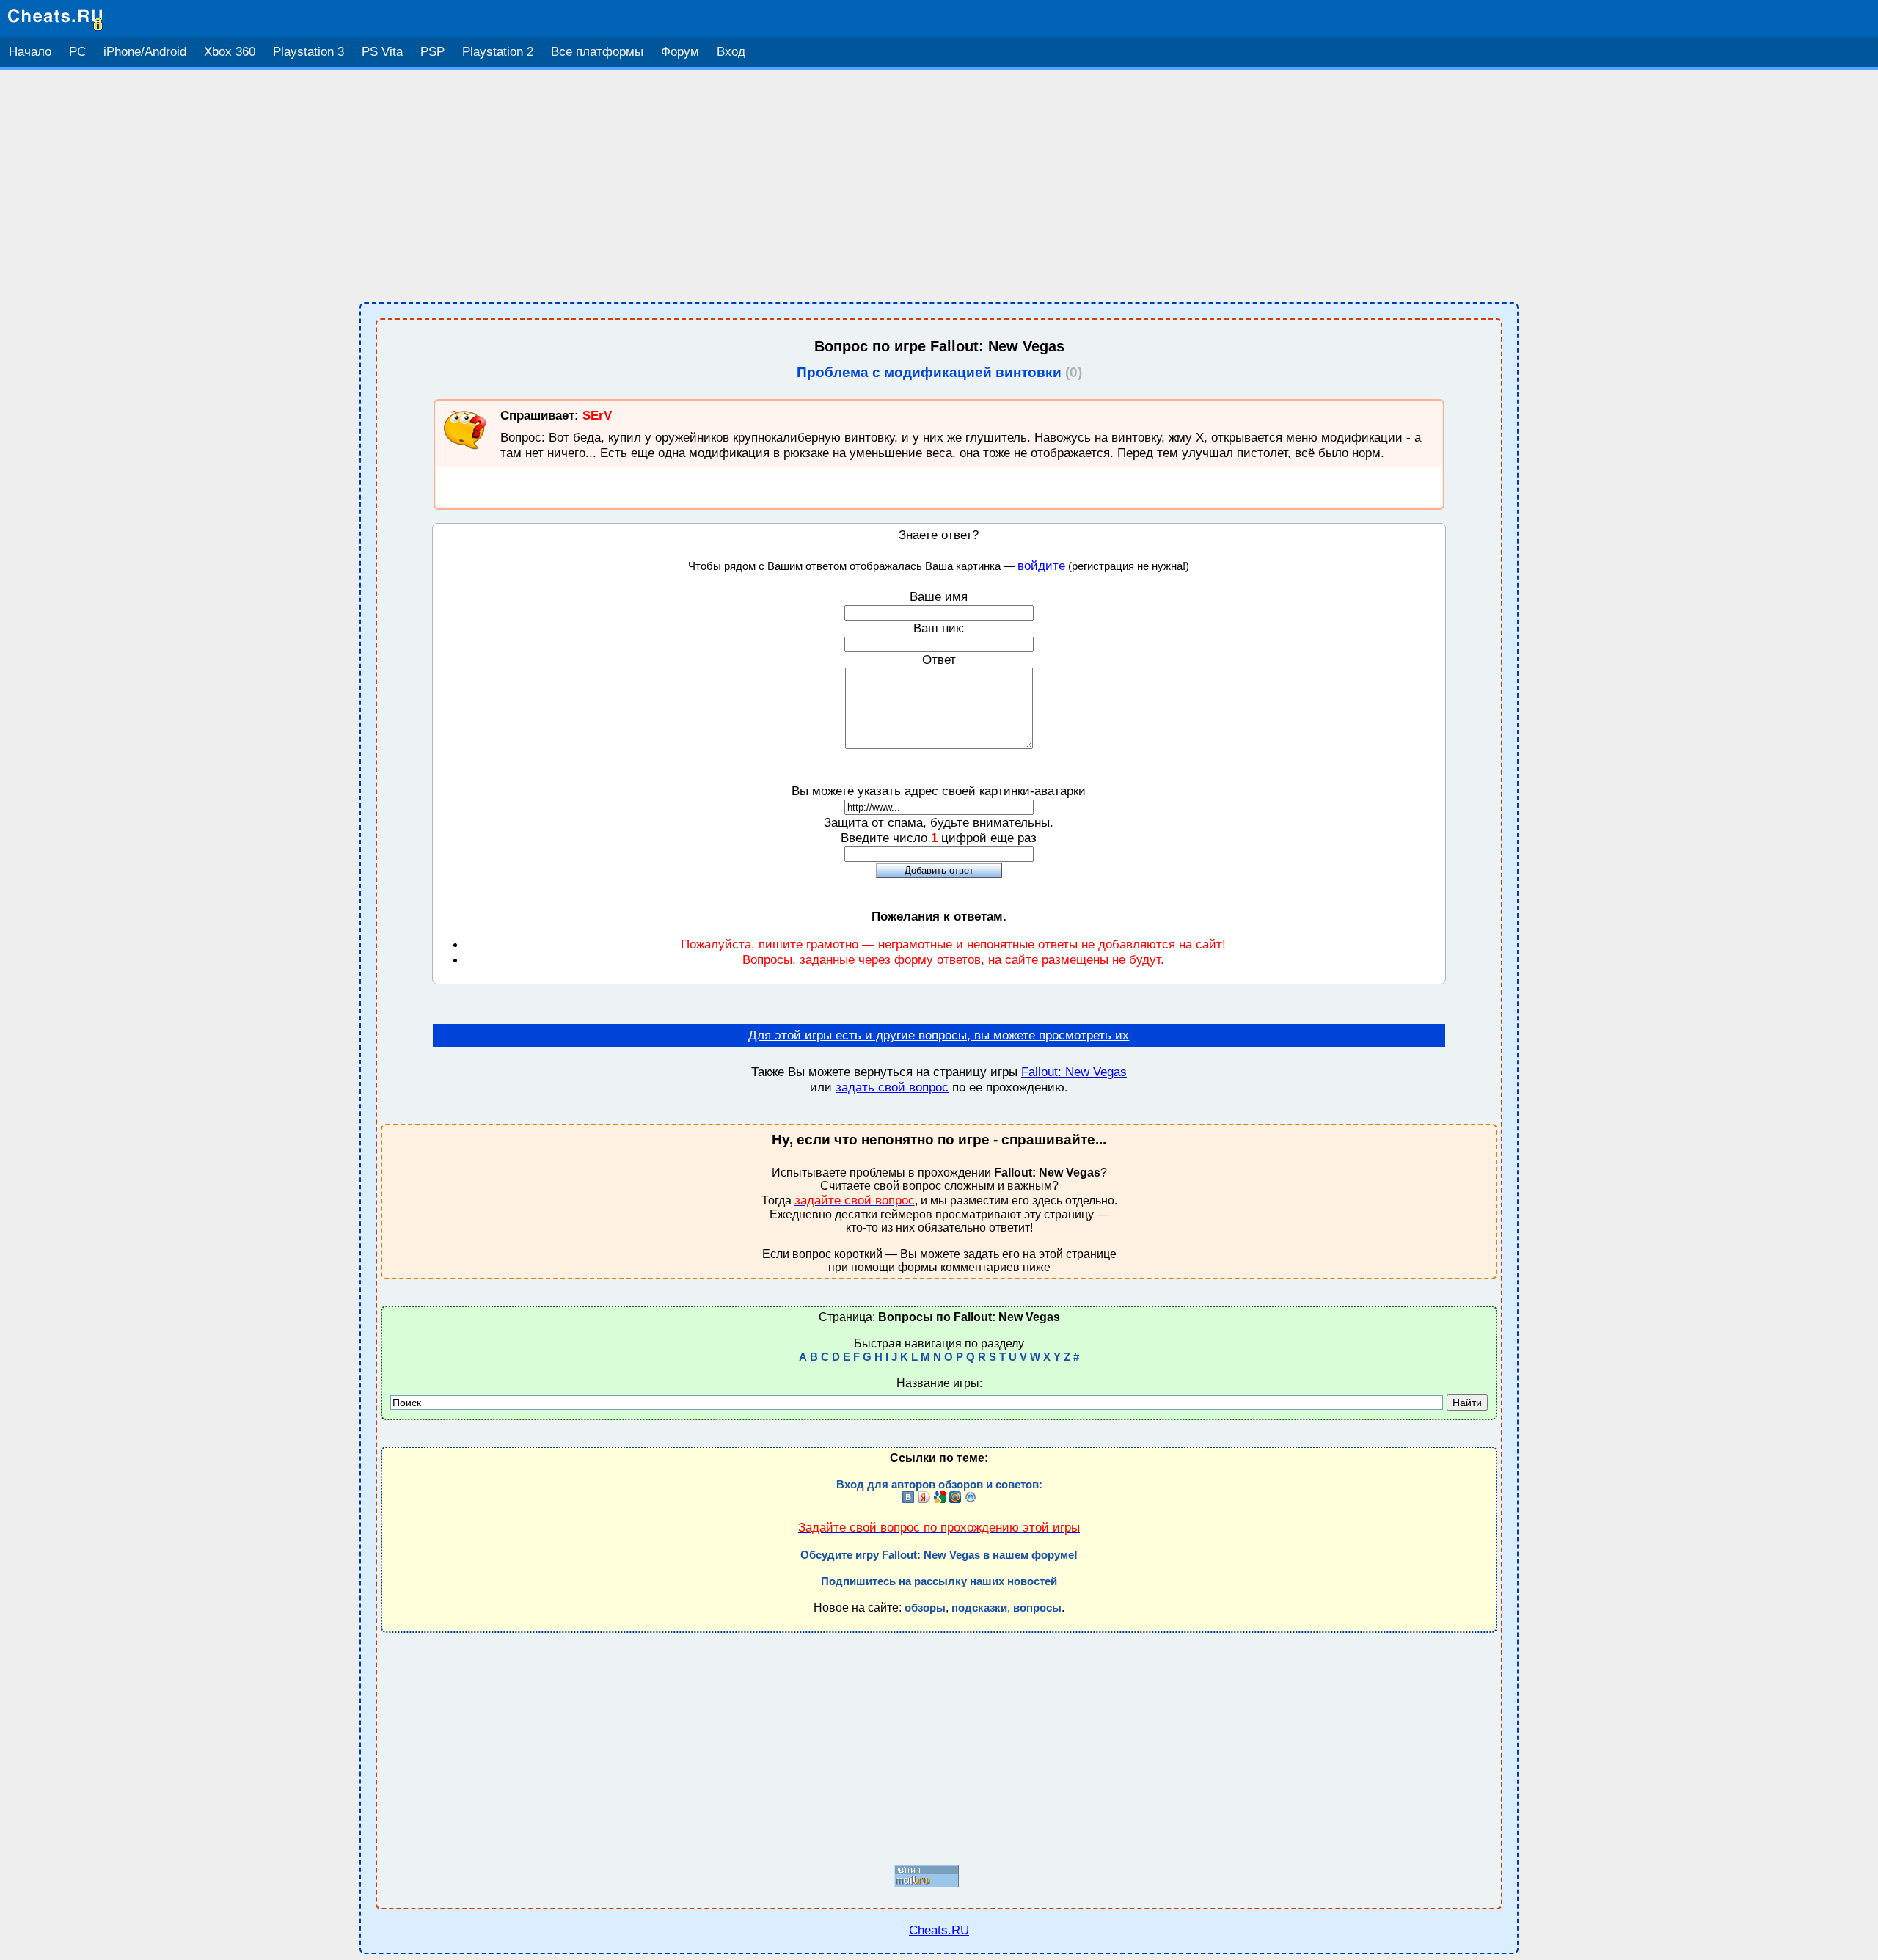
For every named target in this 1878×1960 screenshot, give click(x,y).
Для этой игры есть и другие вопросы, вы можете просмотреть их (939, 1035)
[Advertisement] (939, 186)
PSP (432, 52)
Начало (30, 52)
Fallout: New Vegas (1074, 1072)
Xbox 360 (230, 52)
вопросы (1037, 1608)
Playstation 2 (498, 52)
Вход (731, 52)
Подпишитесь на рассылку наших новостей (939, 1581)
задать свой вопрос (892, 1087)
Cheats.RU (939, 1930)
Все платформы (597, 52)
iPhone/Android (145, 52)
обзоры (925, 1608)
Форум (680, 52)
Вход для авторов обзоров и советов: (939, 1485)
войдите (1041, 566)
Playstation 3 (308, 52)
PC (77, 52)
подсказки (979, 1608)
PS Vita (382, 52)
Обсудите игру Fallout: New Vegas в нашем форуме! (939, 1555)
